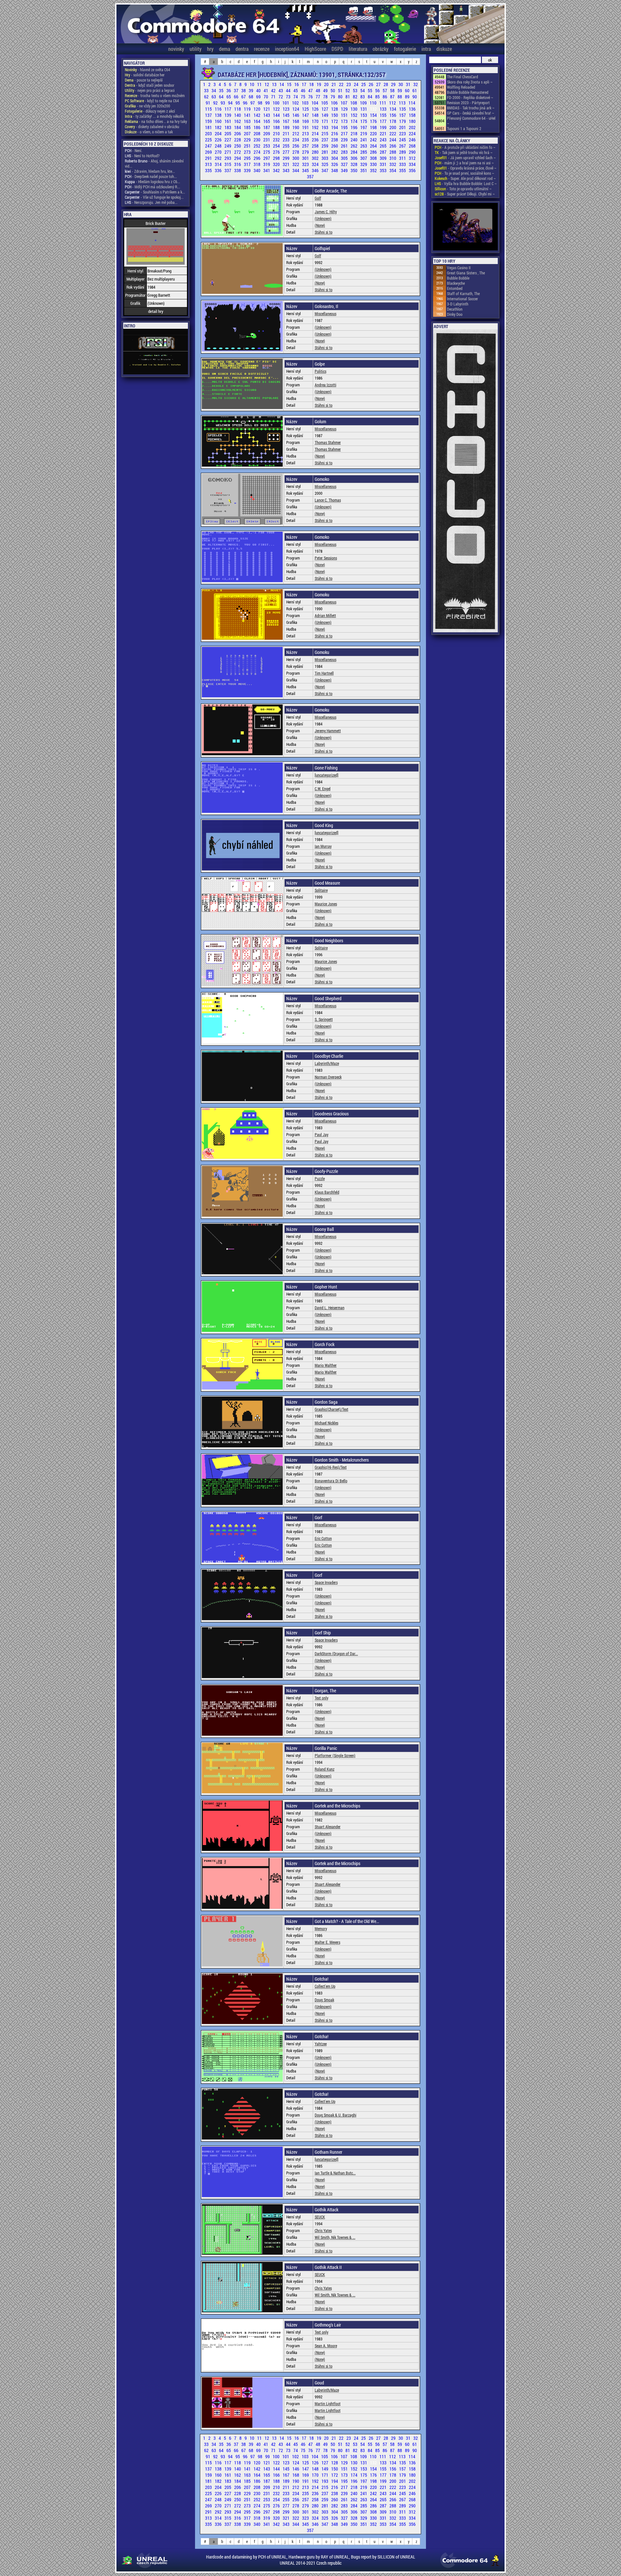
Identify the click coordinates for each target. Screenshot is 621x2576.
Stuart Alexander (328, 1827)
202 (412, 127)
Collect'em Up (325, 1986)
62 (207, 97)
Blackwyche (456, 283)
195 (345, 127)
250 (238, 146)
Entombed (455, 288)
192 (316, 127)
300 (296, 158)
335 (209, 170)
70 (266, 97)
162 (238, 121)
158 (412, 115)
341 (267, 170)
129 (345, 109)
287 (384, 152)
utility (196, 49)
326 (335, 164)
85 (378, 97)
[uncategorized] (327, 775)
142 (257, 115)
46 (304, 90)
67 (244, 97)
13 (275, 84)
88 (400, 97)
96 (246, 103)
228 (238, 140)
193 (325, 127)
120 (257, 109)
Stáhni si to (324, 232)
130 (354, 109)
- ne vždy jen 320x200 (147, 106)
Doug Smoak (324, 2000)
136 (412, 109)
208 (257, 133)
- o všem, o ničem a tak (149, 132)
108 (354, 103)
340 (257, 170)
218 (354, 133)
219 (364, 133)
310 (393, 158)
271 (228, 152)
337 (228, 170)
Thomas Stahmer (328, 442)
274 (257, 152)
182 (219, 127)
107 (344, 103)
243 (384, 140)
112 (393, 103)
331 (384, 164)
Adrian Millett (325, 615)
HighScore (315, 49)
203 (209, 133)
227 (228, 140)
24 (357, 84)
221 (384, 133)
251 (248, 146)
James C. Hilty (326, 212)
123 (287, 109)
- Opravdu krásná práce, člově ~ (466, 168)
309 (384, 158)
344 (296, 170)
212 (296, 133)
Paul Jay (321, 1134)
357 (310, 177)
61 (415, 90)
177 (384, 121)
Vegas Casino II (459, 268)
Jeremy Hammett (328, 731)
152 (354, 115)
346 (316, 170)
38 (244, 90)
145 (287, 115)
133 (384, 109)
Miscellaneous (326, 314)
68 (251, 97)
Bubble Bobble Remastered (468, 92)
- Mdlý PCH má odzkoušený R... (153, 187)
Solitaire (321, 890)
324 (316, 164)
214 (316, 133)
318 (257, 164)
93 (223, 103)
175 (364, 121)
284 (354, 152)
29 (394, 84)
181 (209, 127)
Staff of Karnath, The (463, 293)
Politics (321, 371)
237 (325, 140)
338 (238, 170)
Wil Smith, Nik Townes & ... (335, 2237)
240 (354, 140)
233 (287, 140)
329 (364, 164)
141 (248, 115)
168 (296, 121)
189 (287, 127)
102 (296, 103)
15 (290, 84)
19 (319, 84)
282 (335, 152)
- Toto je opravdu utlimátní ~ (463, 189)
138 (219, 115)
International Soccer (463, 299)
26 (371, 84)
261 (345, 146)
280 (316, 152)
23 (349, 84)
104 (315, 103)
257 (306, 146)
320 (277, 164)
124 (296, 109)
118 (238, 109)
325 (325, 164)
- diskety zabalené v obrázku (152, 127)
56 (378, 90)
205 (228, 133)
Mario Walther (326, 1365)
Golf (318, 198)
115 (209, 109)
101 (286, 103)
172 (335, 121)
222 (393, 133)
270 (219, 152)
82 (356, 97)
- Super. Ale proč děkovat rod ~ (465, 178)
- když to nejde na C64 (152, 101)
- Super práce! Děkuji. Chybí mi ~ (465, 194)
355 (403, 170)
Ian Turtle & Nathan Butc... (335, 2173)
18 (312, 84)
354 (393, 170)
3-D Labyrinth (458, 304)
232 (277, 140)
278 (296, 152)
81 (348, 97)
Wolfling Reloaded (461, 87)
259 (325, 146)
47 (311, 90)
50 (333, 90)
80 (341, 97)
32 (416, 84)
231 (267, 140)
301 (306, 158)
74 (296, 97)
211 (287, 133)
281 (325, 152)
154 (374, 115)
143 (267, 115)
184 (238, 127)
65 (229, 97)
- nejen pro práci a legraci (150, 90)
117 (228, 109)
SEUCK (320, 2217)
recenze (262, 49)
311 (403, 158)
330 (374, 164)
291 (209, 158)
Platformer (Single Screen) (335, 1755)
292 (219, 158)
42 (274, 90)
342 (277, 170)
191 (306, 127)
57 (385, 90)
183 (228, 127)
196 (354, 127)
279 (306, 152)
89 (408, 97)
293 (228, 158)
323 (306, 164)
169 (306, 121)
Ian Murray (323, 846)
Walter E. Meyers (327, 1942)
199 (384, 127)
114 (412, 103)
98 (261, 103)
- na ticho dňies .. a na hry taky (156, 121)
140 (238, 115)
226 (219, 140)
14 (282, 84)
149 (325, 115)
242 (374, 140)
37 (237, 90)
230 (257, 140)
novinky (176, 49)
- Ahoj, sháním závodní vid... (154, 163)
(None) (320, 225)
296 (257, 158)
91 (208, 103)
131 (364, 109)
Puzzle (320, 1178)
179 (403, 121)
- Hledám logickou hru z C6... (153, 182)
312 (412, 158)
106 (335, 103)
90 (415, 97)
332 (393, 164)
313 (209, 164)
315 (228, 164)
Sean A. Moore (326, 2346)
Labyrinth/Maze (327, 1063)
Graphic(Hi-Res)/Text (331, 1467)
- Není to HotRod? (142, 156)
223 (403, 133)
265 (384, 146)
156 (393, 115)
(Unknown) (323, 218)
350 (354, 170)
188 (277, 127)
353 (384, 170)
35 (222, 90)
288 (393, 152)
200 (393, 127)
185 (248, 127)
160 (219, 121)
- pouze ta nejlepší (144, 80)
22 (342, 84)
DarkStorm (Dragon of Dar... (336, 1653)
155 (384, 115)
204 (219, 133)
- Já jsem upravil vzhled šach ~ (465, 158)
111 (383, 103)
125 (306, 109)
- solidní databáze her (145, 75)
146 (296, 115)
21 (334, 84)
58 (393, 90)
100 (277, 103)
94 (231, 103)
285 (364, 152)
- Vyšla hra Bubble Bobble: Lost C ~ (466, 183)
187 (267, 127)
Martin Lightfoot (328, 2404)
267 (403, 146)
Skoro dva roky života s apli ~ (470, 82)
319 (267, 164)
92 (216, 103)
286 (374, 152)
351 (364, 170)
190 (296, 127)
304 (335, 158)
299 (287, 158)
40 (259, 90)
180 (412, 121)
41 (266, 90)
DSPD (337, 49)
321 (287, 164)
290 (412, 152)
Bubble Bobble (458, 278)
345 (306, 170)
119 (248, 109)
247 (209, 146)
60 (408, 90)
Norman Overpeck (328, 1077)
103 (306, 103)
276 (277, 152)
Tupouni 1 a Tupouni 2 (464, 128)
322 (296, 164)
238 (335, 140)
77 (318, 97)
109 (364, 103)
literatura (358, 49)
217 (345, 133)
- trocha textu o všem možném (155, 95)
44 (289, 90)
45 (296, 90)
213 (306, 133)
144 (277, 115)
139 (228, 115)
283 (345, 152)
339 (248, 170)
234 (296, 140)
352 (374, 170)
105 (325, 103)
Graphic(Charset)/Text (332, 1409)
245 (403, 140)
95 (238, 103)
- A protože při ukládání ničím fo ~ (465, 147)
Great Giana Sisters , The (466, 273)
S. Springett (324, 1019)
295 (248, 158)
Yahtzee (321, 2044)
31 (409, 84)
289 (403, 152)
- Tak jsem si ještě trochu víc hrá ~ (464, 152)
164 (257, 121)
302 (316, 158)
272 (238, 152)
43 (281, 90)
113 (403, 103)
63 (214, 97)
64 (222, 97)
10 (252, 84)
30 (401, 84)
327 (345, 164)
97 (253, 103)
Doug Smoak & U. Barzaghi (336, 2115)
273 (248, 152)
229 (248, 140)
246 (412, 140)
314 (219, 164)
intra (426, 49)
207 (248, 133)
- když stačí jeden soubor (150, 85)
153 (364, 115)
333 (403, 164)
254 (277, 146)
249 (228, 146)
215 (325, 133)
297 (267, 158)
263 (364, 146)
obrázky (381, 49)
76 (311, 97)
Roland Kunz (325, 1769)
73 (289, 97)
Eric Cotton (323, 1538)
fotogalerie (405, 49)
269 (209, 152)
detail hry (156, 311)
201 (403, 127)
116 (219, 109)
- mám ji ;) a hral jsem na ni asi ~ (464, 163)
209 (267, 133)
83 (363, 97)
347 (325, 170)
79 (333, 97)
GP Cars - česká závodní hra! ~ (471, 113)
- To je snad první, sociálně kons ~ (464, 173)
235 (306, 140)
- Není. (134, 150)
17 (305, 84)
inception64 (287, 49)
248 (219, 146)
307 (364, 158)
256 (296, 146)
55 (370, 90)
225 (209, 140)
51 (341, 90)
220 (374, 133)
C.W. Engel (323, 789)
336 (219, 170)
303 (325, 158)
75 (304, 97)
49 (326, 90)
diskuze (444, 49)
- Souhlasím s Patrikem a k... (155, 192)
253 (267, 146)
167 (287, 121)
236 (316, 140)
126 (316, 109)
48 (318, 90)
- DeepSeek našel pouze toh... (151, 176)
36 (229, 90)
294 (238, 158)
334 (412, 164)
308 (374, 158)
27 (379, 84)
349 (345, 170)
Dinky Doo (455, 314)
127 (325, 109)
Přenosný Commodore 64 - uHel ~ (471, 121)
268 (412, 146)
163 (248, 121)
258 (316, 146)
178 (393, 121)
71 (274, 97)
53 (356, 90)
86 (385, 97)
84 (370, 97)
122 (277, 109)
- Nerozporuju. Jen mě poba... (151, 202)
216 (335, 133)
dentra (242, 49)
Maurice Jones (326, 904)
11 (260, 84)
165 (267, 121)
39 (251, 90)
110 (374, 103)
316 (238, 164)
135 (403, 109)
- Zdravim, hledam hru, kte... (150, 171)
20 (327, 84)
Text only (321, 1698)
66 (237, 97)
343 (287, 170)
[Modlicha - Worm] (465, 227)
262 (354, 146)
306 (354, 158)
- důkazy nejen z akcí (150, 111)
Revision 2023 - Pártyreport (468, 103)
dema (224, 49)
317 (248, 164)
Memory (321, 1929)
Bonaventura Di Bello (331, 1481)
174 (354, 121)
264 (374, 146)
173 (345, 121)
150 (335, 115)
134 (393, 109)
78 (326, 97)
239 (345, 140)
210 (277, 133)
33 (207, 90)
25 (364, 84)
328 (354, 164)
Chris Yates (323, 2230)
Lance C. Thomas (328, 500)
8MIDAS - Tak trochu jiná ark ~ (471, 108)
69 (259, 97)
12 (267, 84)
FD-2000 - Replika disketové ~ (470, 97)
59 (400, 90)
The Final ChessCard (463, 77)
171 (325, 121)
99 (268, 103)
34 (214, 90)
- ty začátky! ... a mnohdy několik (154, 116)
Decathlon (455, 309)
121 (267, 109)
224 (412, 133)
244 (393, 140)
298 (277, 158)
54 (363, 90)
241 (364, 140)
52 (348, 90)
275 (267, 152)
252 (257, 146)
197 (364, 127)
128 (335, 109)
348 (335, 170)
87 (393, 97)
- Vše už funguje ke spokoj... (154, 197)
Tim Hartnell (324, 673)
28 (386, 84)
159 (209, 121)
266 (393, 146)
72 (281, 97)
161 (228, 121)
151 (345, 115)
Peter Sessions (326, 558)
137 (209, 115)
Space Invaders (326, 1582)
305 (345, 158)
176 (374, 121)
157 (403, 115)
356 (412, 170)
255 (287, 146)
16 (297, 84)
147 (306, 115)
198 (374, 127)
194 (335, 127)
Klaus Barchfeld (327, 1192)
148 (316, 115)
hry (210, 49)
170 (316, 121)
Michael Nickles (327, 1423)
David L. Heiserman (330, 1308)
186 (257, 127)
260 (335, 146)
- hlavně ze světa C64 (147, 70)
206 (238, 133)
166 (277, 121)
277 (287, 152)
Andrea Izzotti (326, 385)
